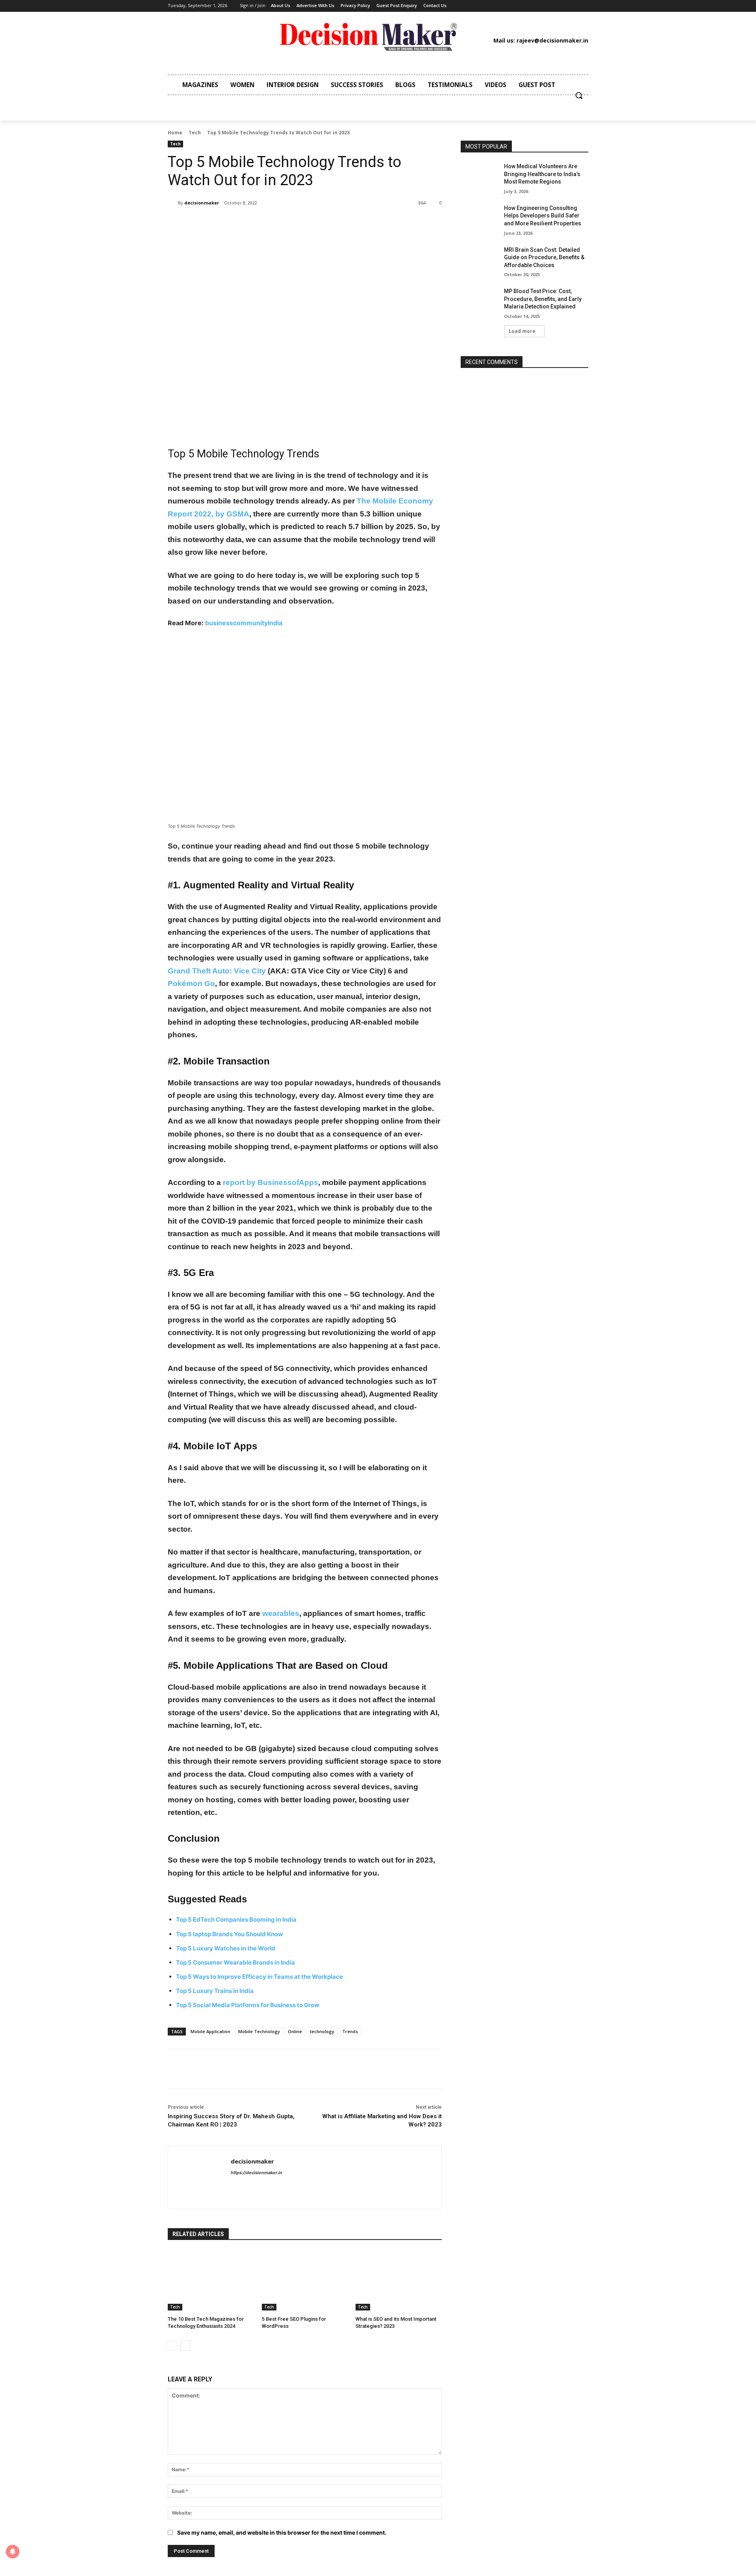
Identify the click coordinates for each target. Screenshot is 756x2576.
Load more (522, 331)
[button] (579, 95)
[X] (535, 6)
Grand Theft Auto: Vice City (217, 971)
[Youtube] (547, 6)
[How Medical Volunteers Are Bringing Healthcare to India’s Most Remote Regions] (480, 176)
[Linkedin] (511, 6)
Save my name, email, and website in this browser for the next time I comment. (282, 2532)
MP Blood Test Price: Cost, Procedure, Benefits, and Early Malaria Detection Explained (543, 299)
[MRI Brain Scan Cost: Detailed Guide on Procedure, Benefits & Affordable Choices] (480, 260)
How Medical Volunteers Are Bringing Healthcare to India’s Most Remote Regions (542, 174)
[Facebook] (487, 6)
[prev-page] (173, 2346)
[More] (297, 223)
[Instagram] (499, 6)
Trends (350, 2031)
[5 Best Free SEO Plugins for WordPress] (305, 2280)
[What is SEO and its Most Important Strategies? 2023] (399, 2280)
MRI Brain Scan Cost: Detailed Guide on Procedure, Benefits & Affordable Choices (544, 257)
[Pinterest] (523, 6)
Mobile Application (210, 2031)
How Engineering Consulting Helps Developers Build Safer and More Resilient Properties (543, 216)
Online (295, 2031)
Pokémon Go (191, 983)
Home (175, 133)
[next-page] (185, 2346)
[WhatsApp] (279, 223)
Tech (195, 133)
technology (322, 2031)
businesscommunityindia (244, 623)
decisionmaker (202, 203)
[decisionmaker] (173, 203)
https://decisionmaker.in (257, 2173)
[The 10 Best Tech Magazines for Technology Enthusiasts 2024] (211, 2280)
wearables (281, 1613)
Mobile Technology (259, 2031)
